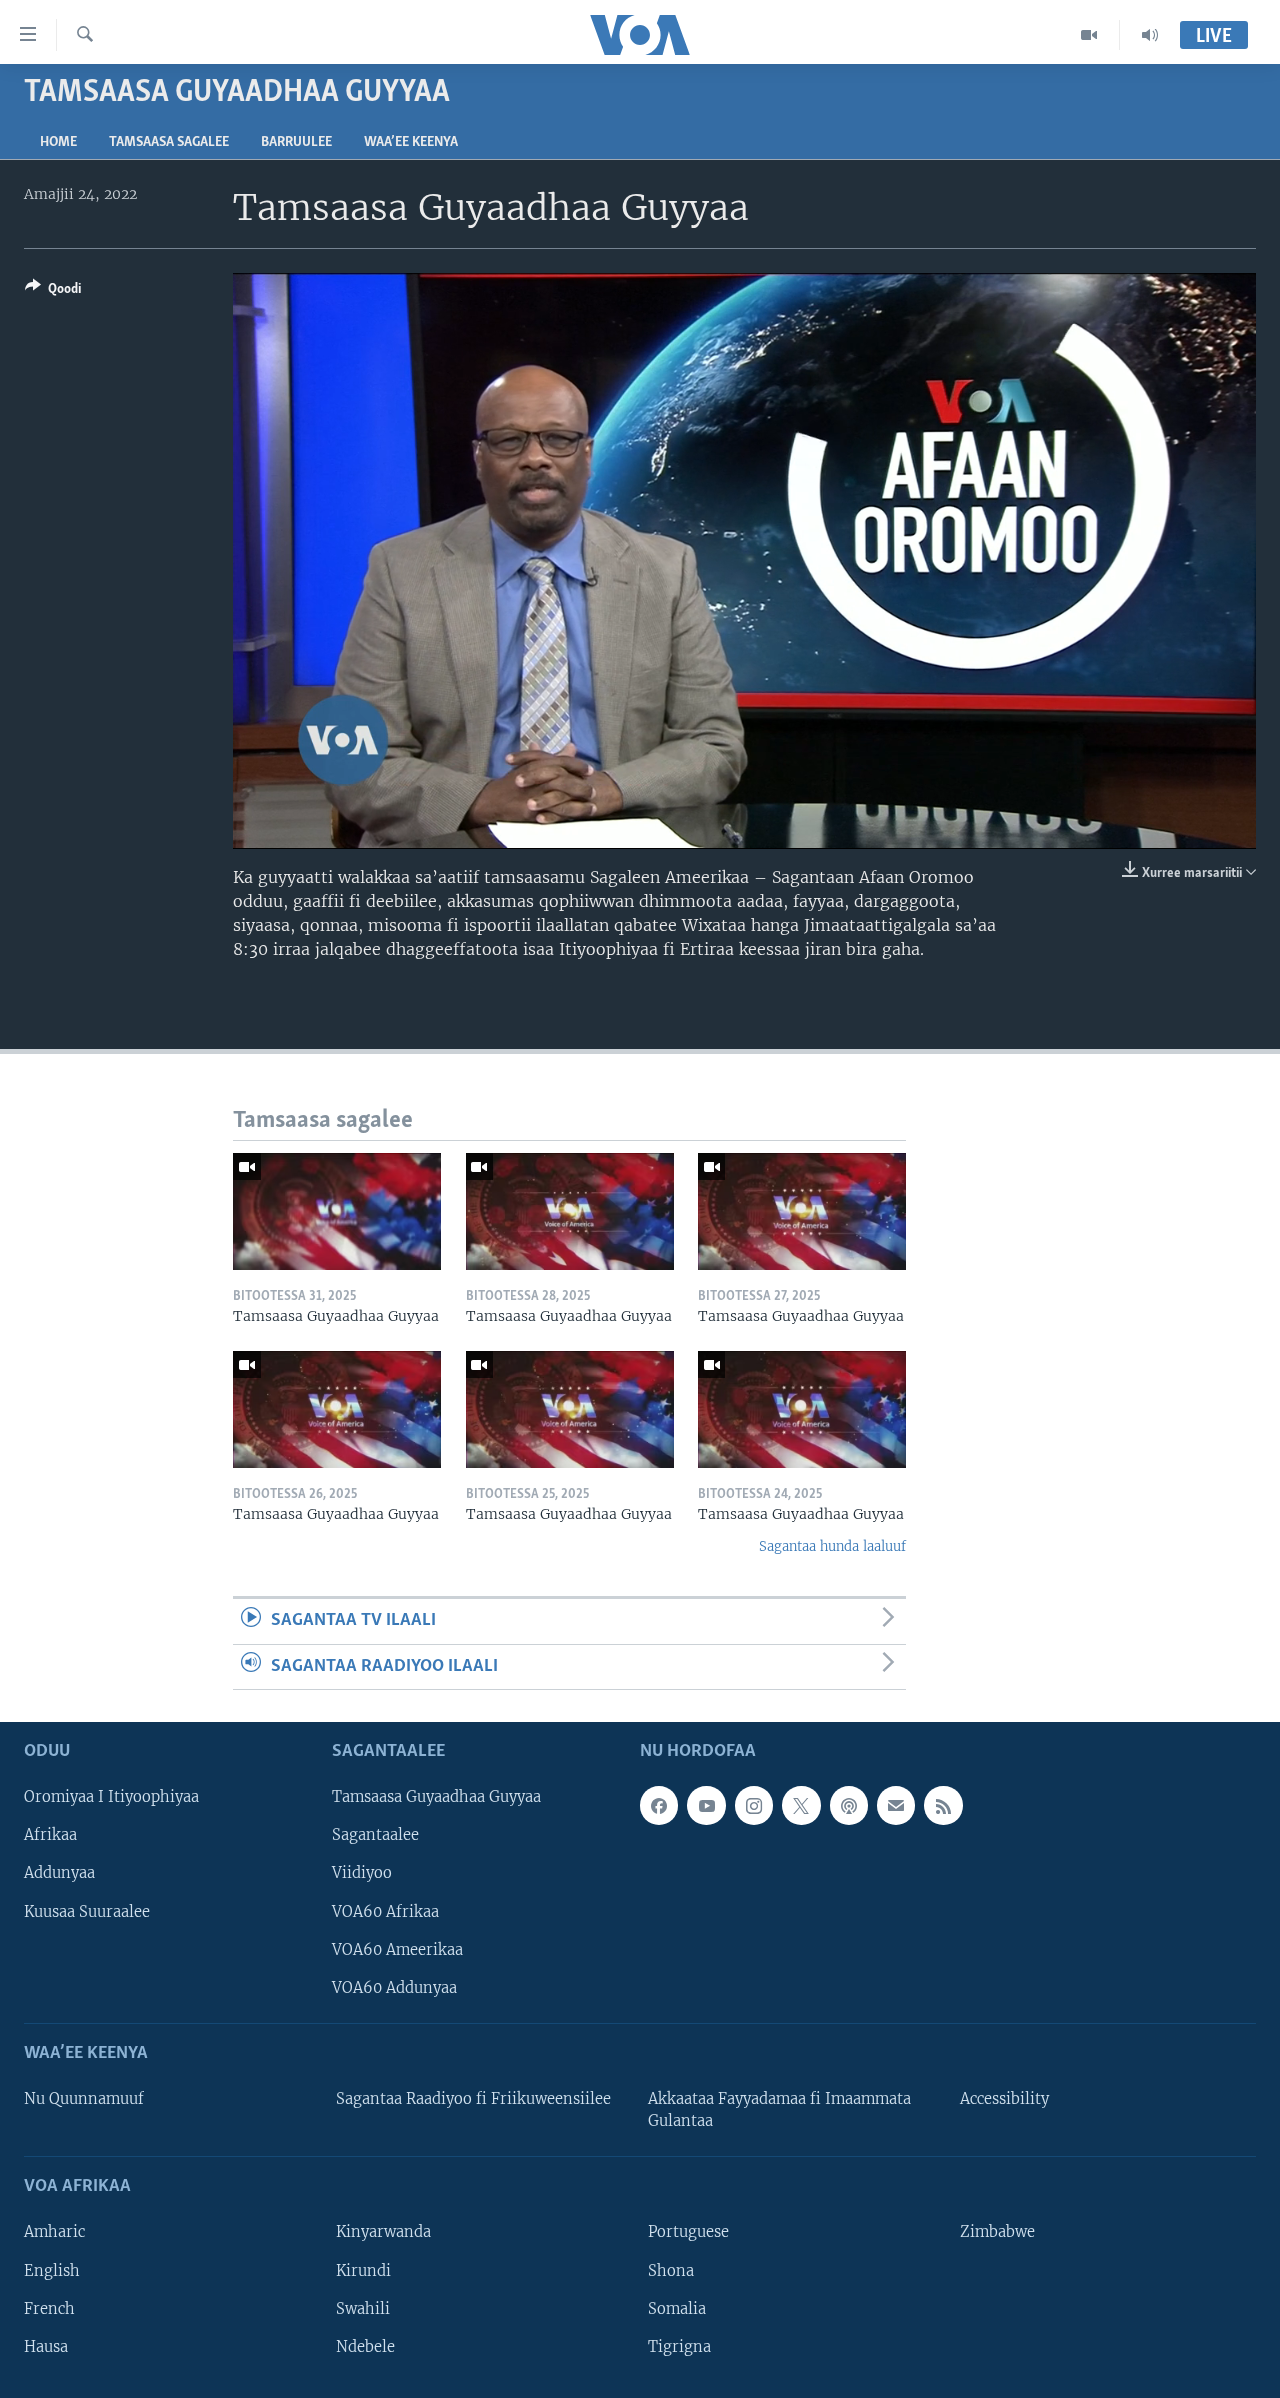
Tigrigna (679, 2347)
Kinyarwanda (383, 2232)
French (49, 2309)
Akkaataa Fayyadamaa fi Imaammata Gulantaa (779, 2110)
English (52, 2271)
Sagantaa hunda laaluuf (832, 1546)
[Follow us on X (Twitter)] (801, 1805)
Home (58, 142)
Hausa (46, 2347)
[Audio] (1150, 35)
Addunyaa (59, 1873)
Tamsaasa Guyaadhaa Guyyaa (436, 1797)
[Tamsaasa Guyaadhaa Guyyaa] (337, 1211)
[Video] (1089, 35)
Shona (671, 2271)
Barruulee (296, 142)
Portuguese (688, 2232)
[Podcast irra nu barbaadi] (849, 1805)
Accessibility (1004, 2099)
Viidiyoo (362, 1873)
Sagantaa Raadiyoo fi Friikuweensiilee (473, 2099)
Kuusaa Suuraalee (87, 1912)
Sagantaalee (375, 1835)
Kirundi (363, 2271)
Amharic (54, 2232)
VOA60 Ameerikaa (397, 1950)
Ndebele (365, 2347)
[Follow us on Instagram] (754, 1805)
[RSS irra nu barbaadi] (943, 1805)
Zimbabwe (997, 2232)
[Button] (53, 292)
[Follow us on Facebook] (659, 1805)
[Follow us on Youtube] (706, 1805)
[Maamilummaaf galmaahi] (896, 1805)
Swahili (363, 2309)
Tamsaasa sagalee (169, 142)
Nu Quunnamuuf (84, 2099)
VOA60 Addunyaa (394, 1988)
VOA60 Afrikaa (385, 1912)
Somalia (677, 2309)
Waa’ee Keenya (411, 142)
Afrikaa (50, 1835)
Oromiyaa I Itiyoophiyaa (111, 1797)
